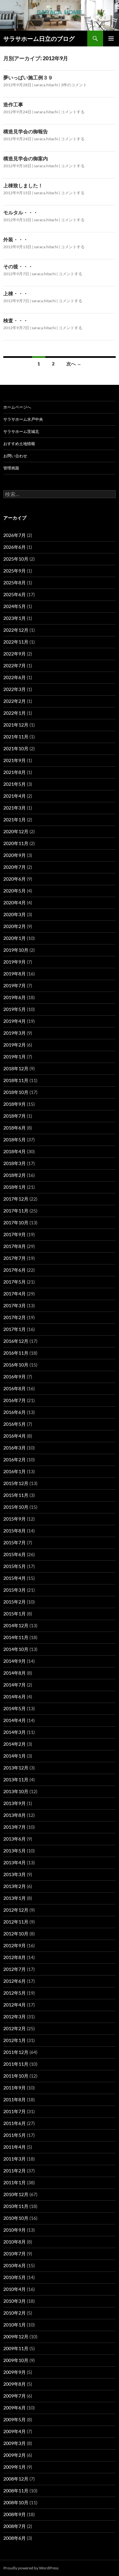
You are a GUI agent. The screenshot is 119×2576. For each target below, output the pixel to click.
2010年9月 (15, 2230)
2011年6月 (15, 2123)
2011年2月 (15, 2171)
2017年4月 (15, 1294)
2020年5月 (15, 891)
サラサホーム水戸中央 (23, 419)
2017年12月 (16, 1199)
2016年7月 (15, 1400)
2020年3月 (15, 914)
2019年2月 (15, 1045)
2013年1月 (15, 1898)
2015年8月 (15, 1531)
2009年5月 (15, 2419)
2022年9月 (15, 654)
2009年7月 (15, 2396)
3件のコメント (74, 85)
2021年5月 (15, 784)
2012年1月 (15, 2040)
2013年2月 (15, 1886)
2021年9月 (15, 760)
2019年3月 (15, 1033)
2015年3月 (15, 1590)
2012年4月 (15, 2005)
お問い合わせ (15, 456)
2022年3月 (15, 689)
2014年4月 (15, 1720)
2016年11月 (16, 1353)
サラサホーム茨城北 (21, 431)
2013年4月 (15, 1862)
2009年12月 (16, 2337)
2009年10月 (16, 2360)
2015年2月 (15, 1602)
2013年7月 (15, 1827)
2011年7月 (15, 2111)
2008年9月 (15, 2514)
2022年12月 (16, 630)
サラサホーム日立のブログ (39, 39)
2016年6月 (15, 1412)
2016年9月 (15, 1377)
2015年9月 (15, 1519)
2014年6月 (15, 1697)
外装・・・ (16, 239)
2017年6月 (15, 1270)
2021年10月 (16, 748)
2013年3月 (15, 1874)
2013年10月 (16, 1791)
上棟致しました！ (23, 185)
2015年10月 (16, 1507)
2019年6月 (15, 997)
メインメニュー (111, 39)
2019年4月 (15, 1021)
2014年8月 (15, 1673)
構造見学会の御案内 (26, 158)
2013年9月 (15, 1803)
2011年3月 (15, 2159)
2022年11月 (16, 642)
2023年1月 (15, 618)
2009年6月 (15, 2408)
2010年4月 (15, 2289)
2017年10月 (16, 1222)
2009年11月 (16, 2348)
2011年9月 (15, 2088)
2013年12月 (16, 1768)
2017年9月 (15, 1234)
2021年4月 (15, 796)
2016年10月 (16, 1365)
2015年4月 (15, 1578)
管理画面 (11, 468)
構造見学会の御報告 (26, 131)
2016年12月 (16, 1341)
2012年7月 (15, 1969)
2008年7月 (15, 2526)
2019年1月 (15, 1057)
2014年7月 (15, 1685)
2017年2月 (15, 1317)
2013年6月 (15, 1839)
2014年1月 (15, 1756)
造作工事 (13, 104)
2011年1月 (15, 2182)
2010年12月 (16, 2194)
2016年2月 (15, 1460)
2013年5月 (15, 1851)
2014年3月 (15, 1732)
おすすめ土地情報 (19, 444)
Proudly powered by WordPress (31, 2568)
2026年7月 (15, 535)
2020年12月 (16, 831)
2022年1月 (15, 713)
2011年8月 (15, 2099)
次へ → (74, 364)
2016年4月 (15, 1436)
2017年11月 (16, 1211)
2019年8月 (15, 974)
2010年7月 (15, 2254)
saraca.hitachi (46, 85)
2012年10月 (16, 1934)
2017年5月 (15, 1282)
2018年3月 (15, 1163)
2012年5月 (15, 1993)
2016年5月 (15, 1424)
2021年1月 (15, 820)
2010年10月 (16, 2218)
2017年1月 (15, 1329)
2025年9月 (15, 571)
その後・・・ (18, 266)
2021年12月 (16, 725)
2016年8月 (15, 1388)
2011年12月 (16, 2052)
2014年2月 (15, 1744)
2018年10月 (16, 1092)
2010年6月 (15, 2265)
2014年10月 (16, 1649)
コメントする (73, 112)
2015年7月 (15, 1542)
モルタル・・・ (21, 212)
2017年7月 (15, 1258)
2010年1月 (15, 2325)
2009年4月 (15, 2431)
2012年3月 (15, 2017)
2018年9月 (15, 1104)
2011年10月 (16, 2076)
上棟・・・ (16, 293)
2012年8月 (15, 1957)
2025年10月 (16, 559)
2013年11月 (16, 1779)
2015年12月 (16, 1483)
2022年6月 (15, 677)
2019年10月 (16, 950)
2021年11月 (16, 737)
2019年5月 (15, 1009)
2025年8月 (15, 583)
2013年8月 (15, 1815)
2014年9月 (15, 1661)
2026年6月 (15, 547)
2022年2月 (15, 701)
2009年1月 (15, 2467)
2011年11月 (16, 2064)
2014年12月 (16, 1625)
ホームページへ (17, 407)
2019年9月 (15, 962)
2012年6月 (15, 1981)
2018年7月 (15, 1116)
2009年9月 (15, 2372)
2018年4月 (15, 1151)
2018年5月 (15, 1140)
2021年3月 (15, 808)
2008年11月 (16, 2491)
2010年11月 (16, 2206)
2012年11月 (16, 1922)
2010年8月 (15, 2242)
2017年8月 (15, 1246)
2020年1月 (15, 938)
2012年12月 (16, 1910)
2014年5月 (15, 1708)
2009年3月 (15, 2443)
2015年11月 (16, 1495)
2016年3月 (15, 1448)
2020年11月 (16, 843)
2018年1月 (15, 1187)
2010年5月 (15, 2277)
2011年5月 (15, 2135)
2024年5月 (15, 606)
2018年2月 (15, 1175)
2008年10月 (16, 2502)
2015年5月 (15, 1566)
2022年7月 (15, 665)
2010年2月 (15, 2313)
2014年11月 (16, 1637)
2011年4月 (15, 2147)
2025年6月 (15, 594)
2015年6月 (15, 1554)
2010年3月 (15, 2301)
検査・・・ (16, 320)
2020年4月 (15, 903)
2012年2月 (15, 2028)
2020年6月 (15, 879)
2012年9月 (15, 1945)
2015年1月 (15, 1614)
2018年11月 (16, 1080)
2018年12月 (16, 1068)
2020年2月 (15, 926)
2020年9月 (15, 855)
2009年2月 (15, 2455)
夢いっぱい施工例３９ (28, 77)
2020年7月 (15, 867)
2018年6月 (15, 1128)
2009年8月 (15, 2384)
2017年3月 (15, 1305)
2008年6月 (15, 2538)
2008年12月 (16, 2479)
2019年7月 (15, 985)
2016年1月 (15, 1471)
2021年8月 (15, 772)
